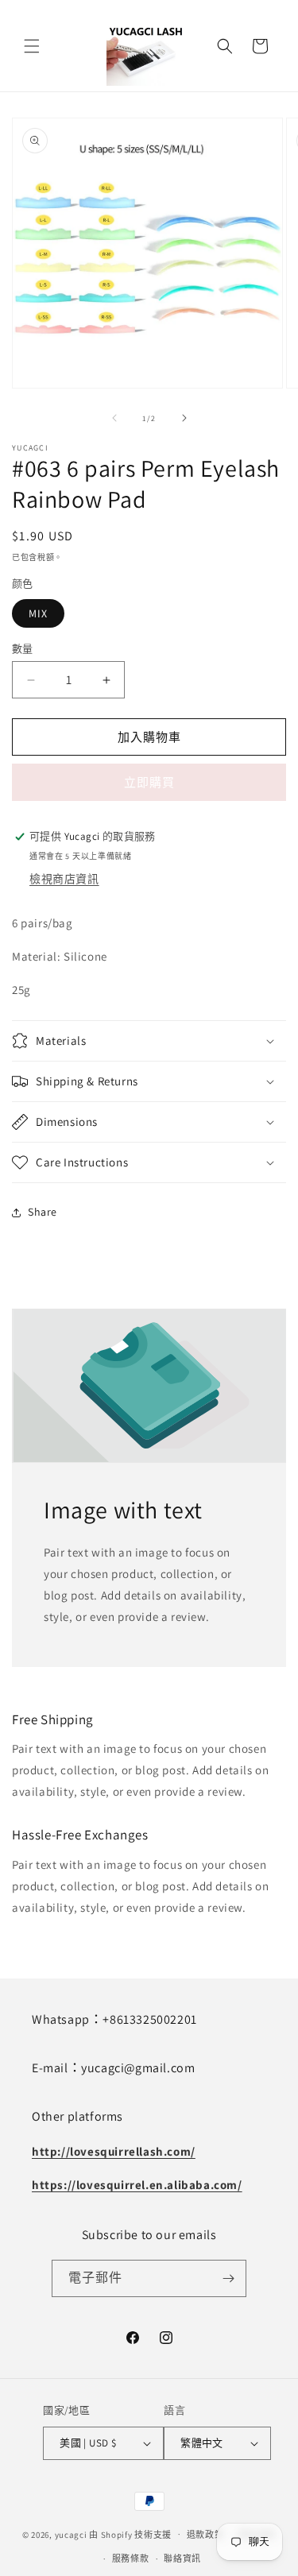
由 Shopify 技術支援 (130, 2534)
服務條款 (131, 2559)
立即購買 (149, 782)
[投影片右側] (184, 418)
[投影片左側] (114, 418)
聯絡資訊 (182, 2559)
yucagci (71, 2534)
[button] (32, 46)
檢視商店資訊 (64, 879)
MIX (38, 613)
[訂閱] (228, 2278)
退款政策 (205, 2535)
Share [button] (43, 1212)
